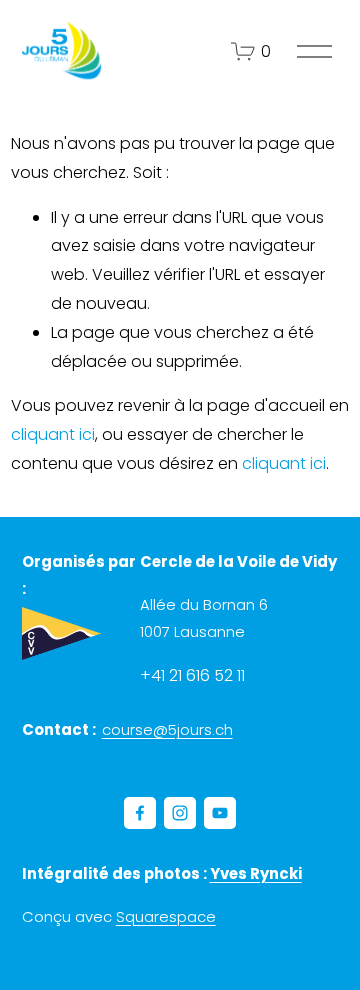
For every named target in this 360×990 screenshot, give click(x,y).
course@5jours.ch (167, 729)
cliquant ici (53, 434)
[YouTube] (220, 813)
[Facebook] (140, 813)
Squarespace (166, 916)
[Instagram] (180, 813)
